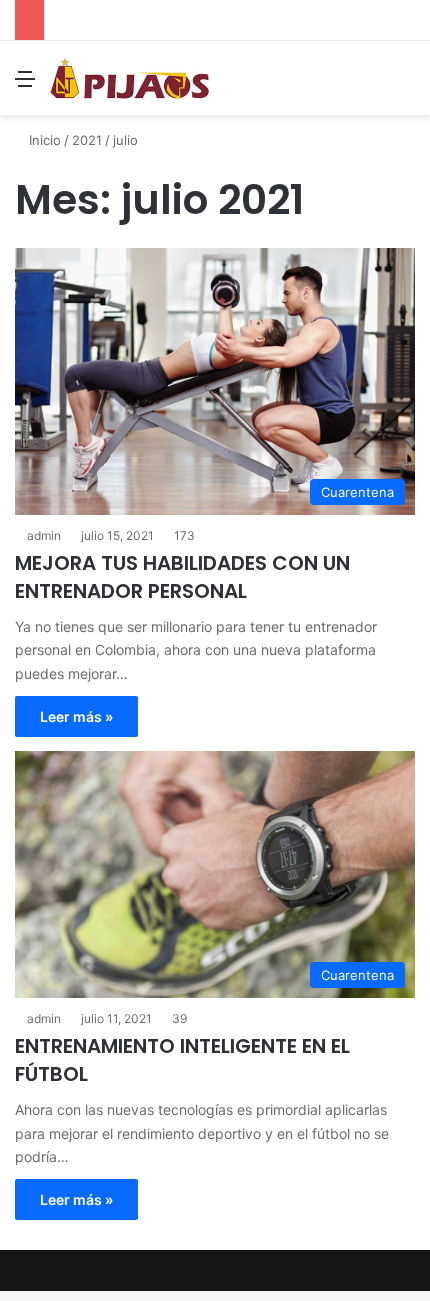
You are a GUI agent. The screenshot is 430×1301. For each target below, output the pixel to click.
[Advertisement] (215, 340)
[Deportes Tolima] (130, 78)
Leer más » (76, 716)
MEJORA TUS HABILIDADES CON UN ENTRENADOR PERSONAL (182, 577)
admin (44, 1018)
